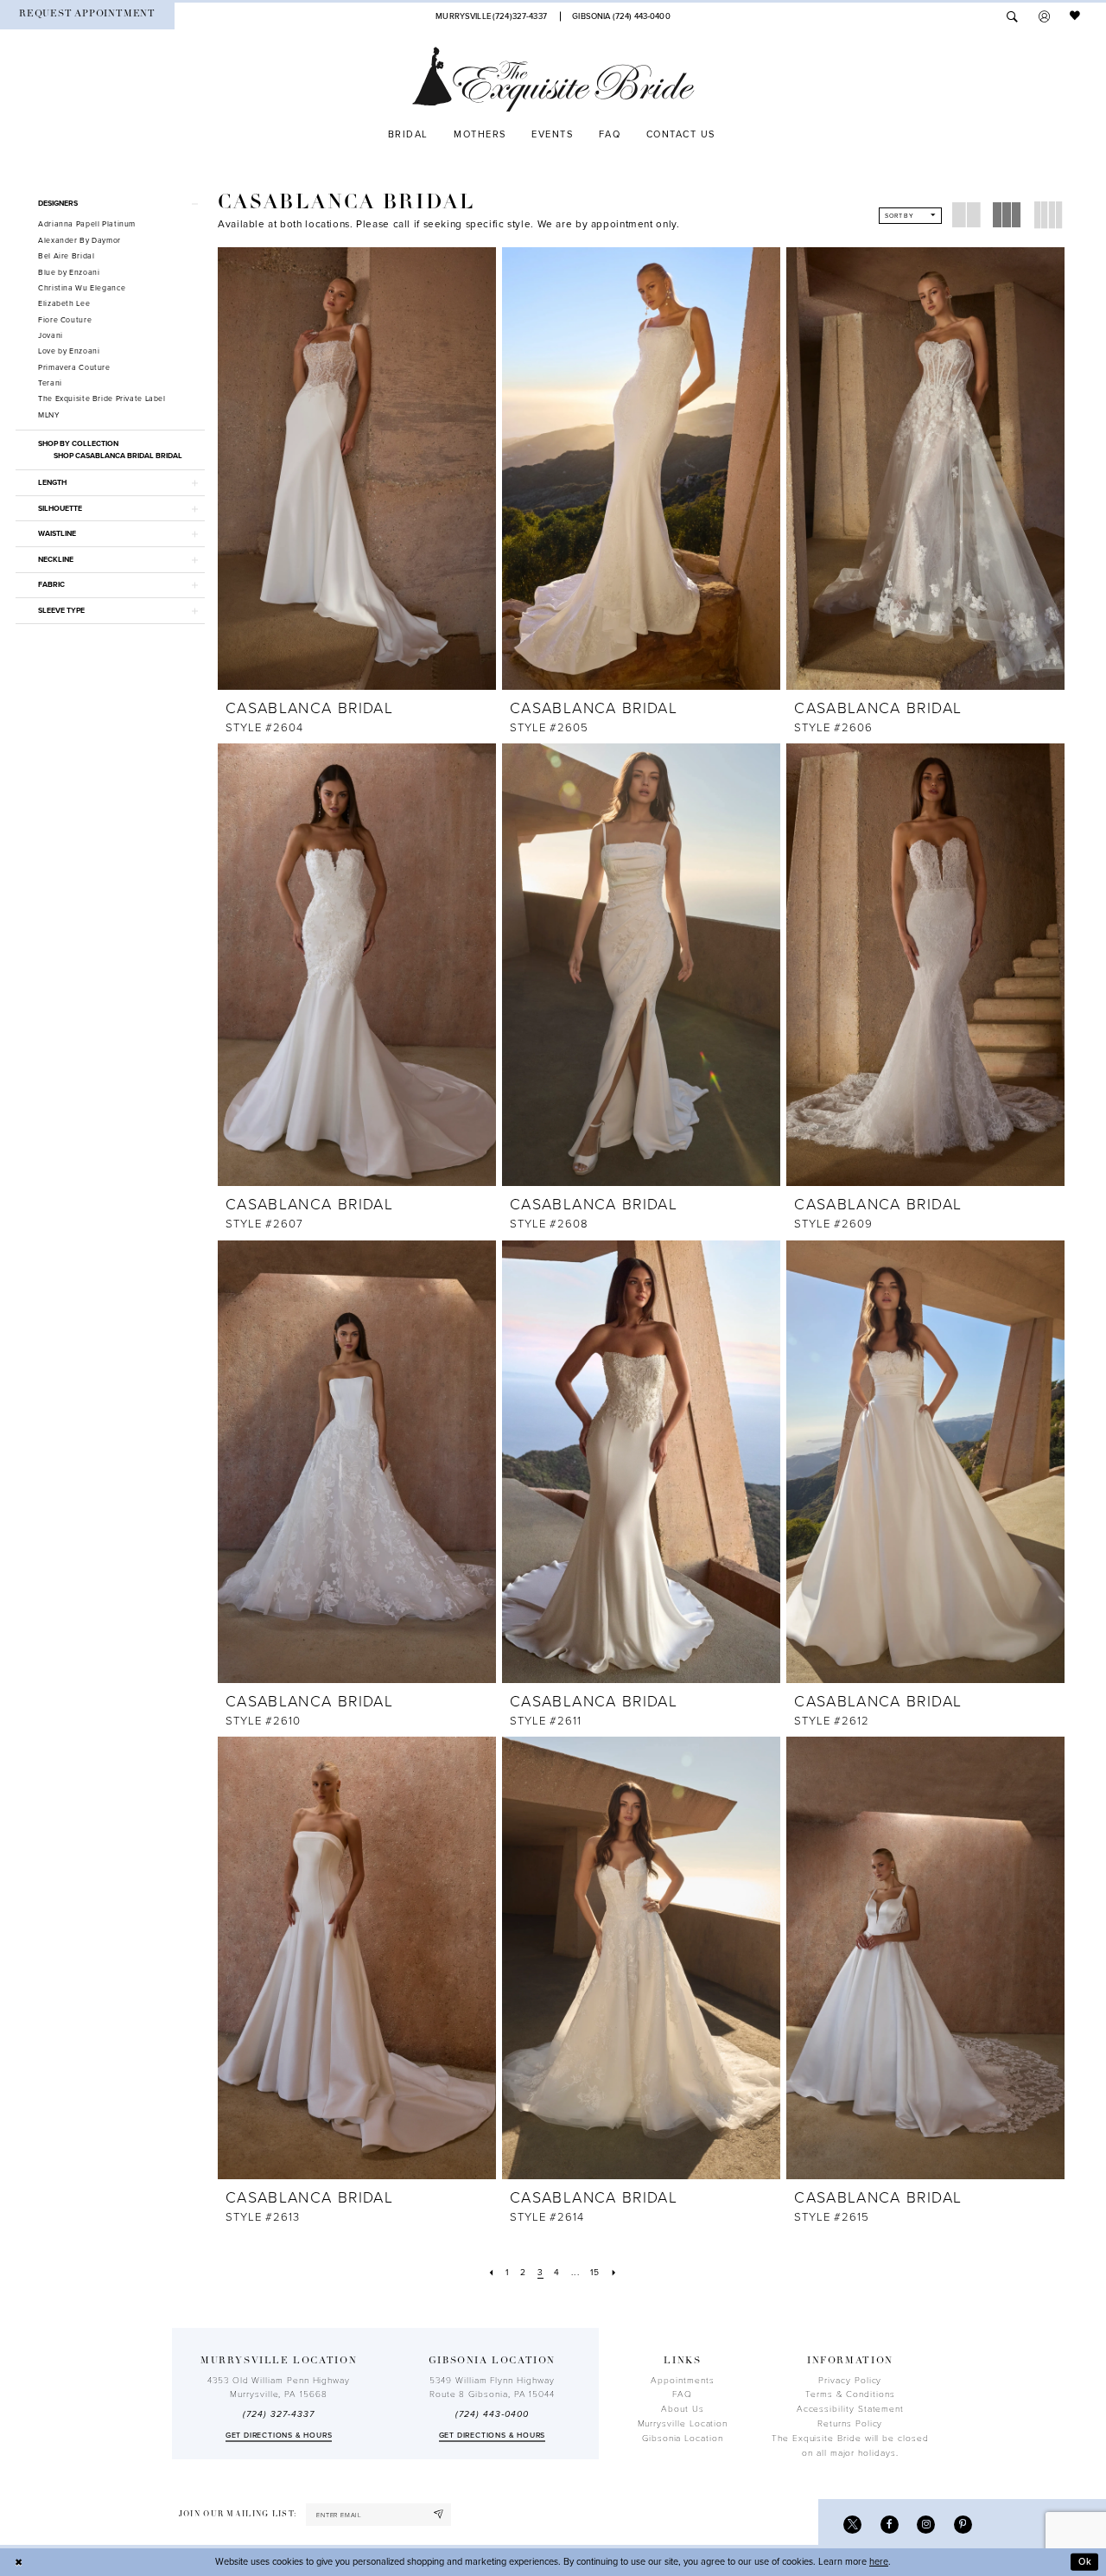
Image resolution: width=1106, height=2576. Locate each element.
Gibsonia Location (683, 2439)
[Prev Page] (491, 2273)
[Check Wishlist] (1076, 16)
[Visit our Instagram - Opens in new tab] (926, 2525)
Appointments (682, 2381)
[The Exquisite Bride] (553, 80)
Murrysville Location (683, 2424)
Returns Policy (850, 2424)
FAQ (682, 2394)
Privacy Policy (850, 2381)
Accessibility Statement (850, 2409)
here (879, 2562)
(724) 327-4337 (278, 2414)
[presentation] (357, 469)
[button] (1044, 16)
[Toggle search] (1012, 16)
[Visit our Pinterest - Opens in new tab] (963, 2525)
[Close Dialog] (19, 2562)
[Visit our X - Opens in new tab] (852, 2525)
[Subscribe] (439, 2515)
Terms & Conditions (850, 2394)
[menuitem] (87, 16)
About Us (682, 2409)
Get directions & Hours (279, 2436)
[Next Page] (615, 2273)
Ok (1085, 2562)
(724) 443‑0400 (492, 2414)
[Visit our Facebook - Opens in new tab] (890, 2525)
